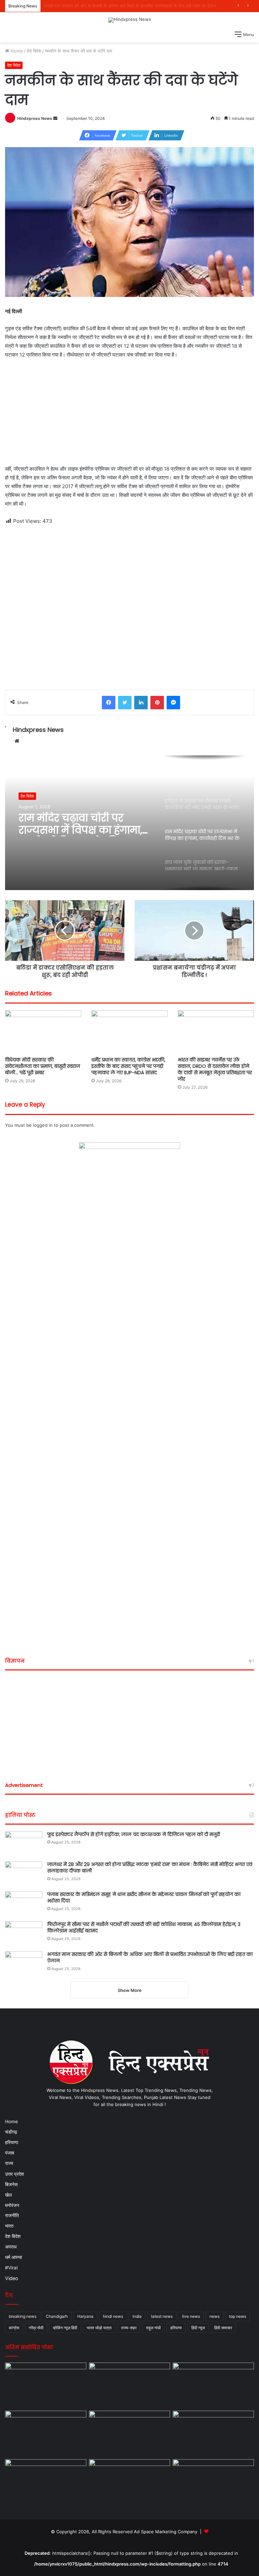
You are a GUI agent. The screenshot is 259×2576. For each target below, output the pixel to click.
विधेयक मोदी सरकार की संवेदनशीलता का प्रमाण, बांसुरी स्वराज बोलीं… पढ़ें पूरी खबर (42, 1066)
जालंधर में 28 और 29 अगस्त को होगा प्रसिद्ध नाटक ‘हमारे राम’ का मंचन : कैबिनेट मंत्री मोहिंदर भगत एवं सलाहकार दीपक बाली (150, 1868)
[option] (129, 823)
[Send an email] (55, 118)
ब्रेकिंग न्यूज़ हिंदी (65, 2328)
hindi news (113, 2316)
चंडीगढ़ (11, 2132)
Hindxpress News (35, 118)
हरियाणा (12, 2142)
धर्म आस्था (13, 2257)
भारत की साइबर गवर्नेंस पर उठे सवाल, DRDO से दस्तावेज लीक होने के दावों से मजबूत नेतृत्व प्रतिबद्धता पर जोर (215, 1069)
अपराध (11, 2247)
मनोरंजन (12, 2205)
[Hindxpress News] (130, 20)
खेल (8, 2195)
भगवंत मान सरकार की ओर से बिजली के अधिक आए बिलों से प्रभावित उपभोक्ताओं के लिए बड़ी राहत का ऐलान (150, 1958)
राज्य (9, 2163)
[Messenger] (173, 703)
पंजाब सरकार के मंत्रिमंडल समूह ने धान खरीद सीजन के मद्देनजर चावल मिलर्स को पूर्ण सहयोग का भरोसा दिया (144, 1898)
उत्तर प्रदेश (15, 2174)
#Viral (11, 2268)
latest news (162, 2316)
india (137, 2316)
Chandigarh (57, 2316)
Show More (130, 1990)
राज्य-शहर (129, 2328)
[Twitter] (125, 703)
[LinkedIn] (141, 703)
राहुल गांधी (153, 2328)
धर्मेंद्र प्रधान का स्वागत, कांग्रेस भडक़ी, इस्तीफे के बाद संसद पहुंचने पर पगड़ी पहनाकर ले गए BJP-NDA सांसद (128, 1066)
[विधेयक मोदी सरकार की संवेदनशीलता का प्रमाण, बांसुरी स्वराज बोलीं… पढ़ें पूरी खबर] (43, 1032)
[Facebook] (109, 703)
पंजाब (10, 2153)
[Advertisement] (129, 415)
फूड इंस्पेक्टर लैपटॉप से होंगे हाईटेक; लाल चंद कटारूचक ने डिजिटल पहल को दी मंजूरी (134, 1834)
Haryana (85, 2316)
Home (16, 51)
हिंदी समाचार (223, 2328)
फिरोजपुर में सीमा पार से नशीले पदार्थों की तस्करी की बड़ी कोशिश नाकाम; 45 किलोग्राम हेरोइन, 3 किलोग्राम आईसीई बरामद (144, 1928)
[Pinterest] (157, 703)
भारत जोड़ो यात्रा (99, 2328)
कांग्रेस (14, 2328)
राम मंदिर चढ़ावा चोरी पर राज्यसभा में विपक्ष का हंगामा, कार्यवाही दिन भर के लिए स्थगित (80, 824)
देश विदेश (34, 51)
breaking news (23, 2316)
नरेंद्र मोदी (36, 2328)
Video (12, 2278)
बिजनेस (11, 2184)
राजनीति (12, 2215)
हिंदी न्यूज (198, 2328)
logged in (43, 1125)
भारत (9, 2226)
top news (238, 2316)
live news (191, 2316)
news (214, 2316)
